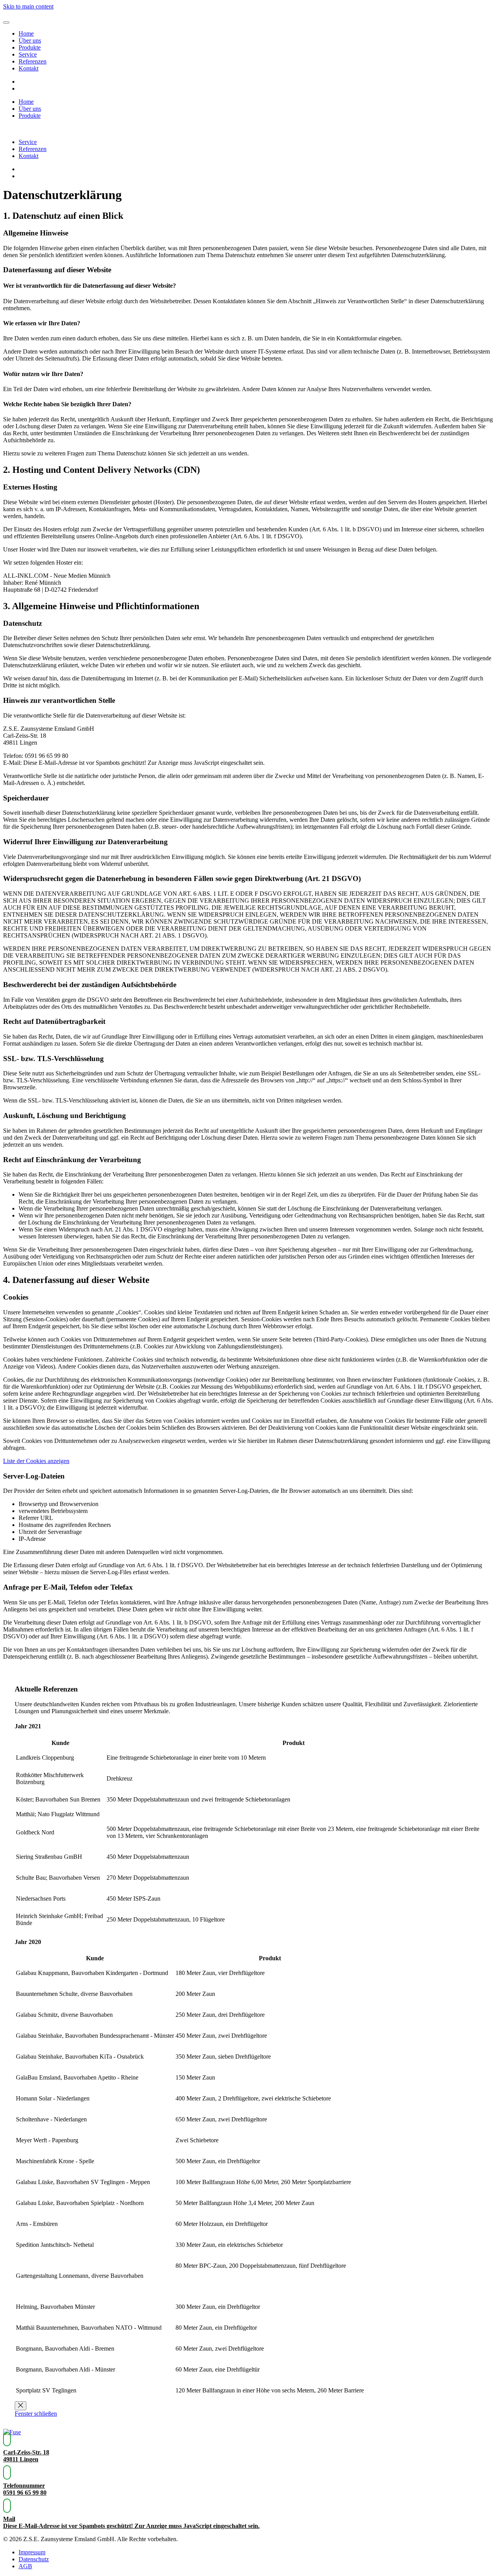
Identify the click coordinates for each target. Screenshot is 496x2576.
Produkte (30, 47)
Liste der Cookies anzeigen (36, 1461)
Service (28, 54)
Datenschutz (34, 2559)
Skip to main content (28, 6)
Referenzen (33, 61)
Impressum (32, 2552)
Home (26, 33)
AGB (25, 2566)
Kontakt (28, 68)
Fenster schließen (36, 2414)
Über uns (30, 40)
